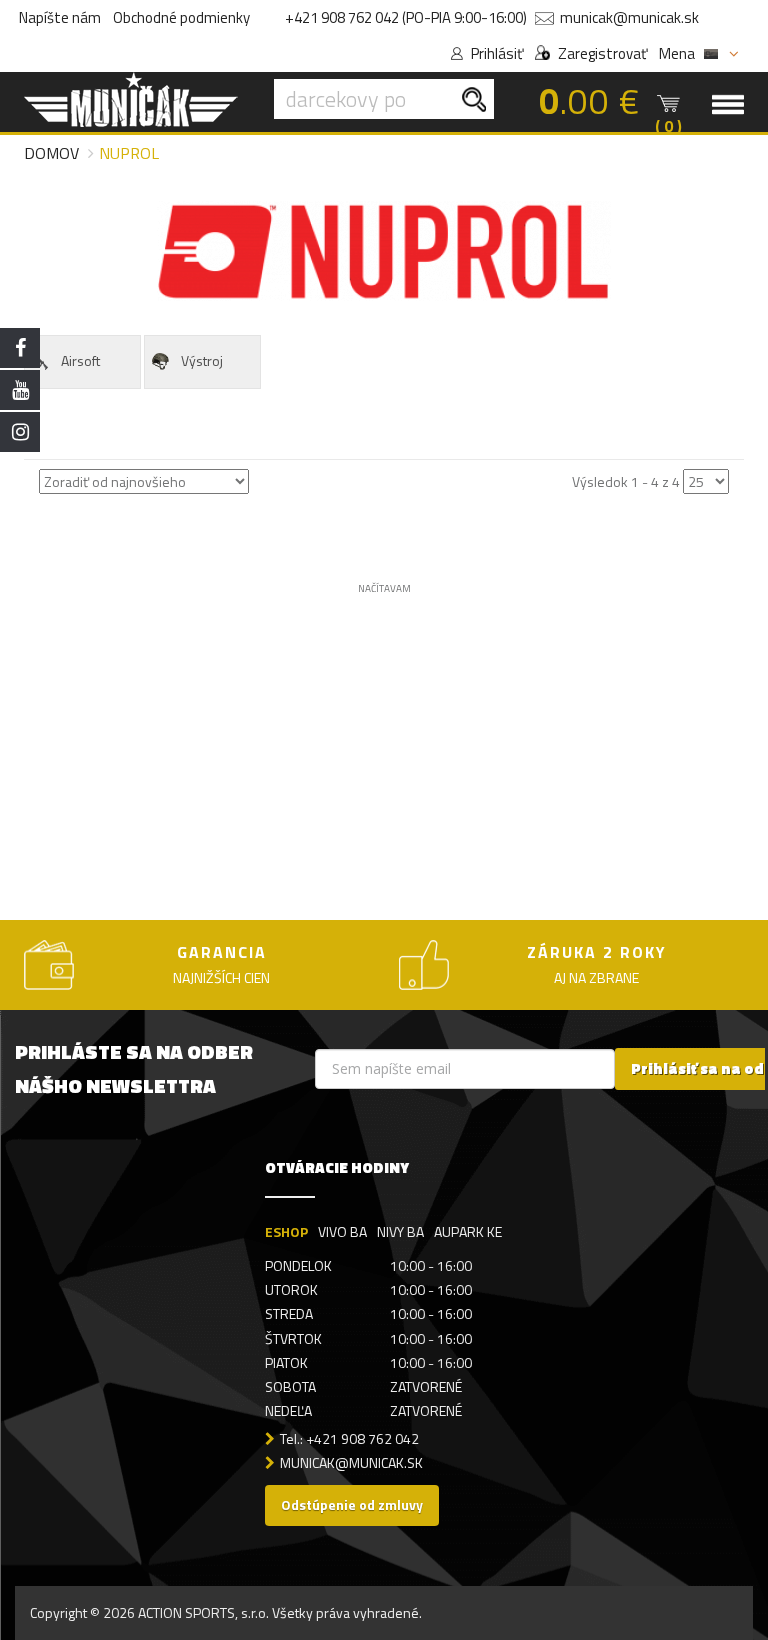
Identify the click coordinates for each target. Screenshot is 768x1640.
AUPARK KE (468, 1231)
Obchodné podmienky (181, 17)
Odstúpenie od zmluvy (352, 1504)
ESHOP (286, 1231)
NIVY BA (400, 1231)
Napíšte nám (60, 17)
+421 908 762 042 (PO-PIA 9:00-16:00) (406, 17)
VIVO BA (342, 1231)
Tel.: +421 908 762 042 (349, 1438)
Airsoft (80, 360)
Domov (51, 153)
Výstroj (202, 360)
